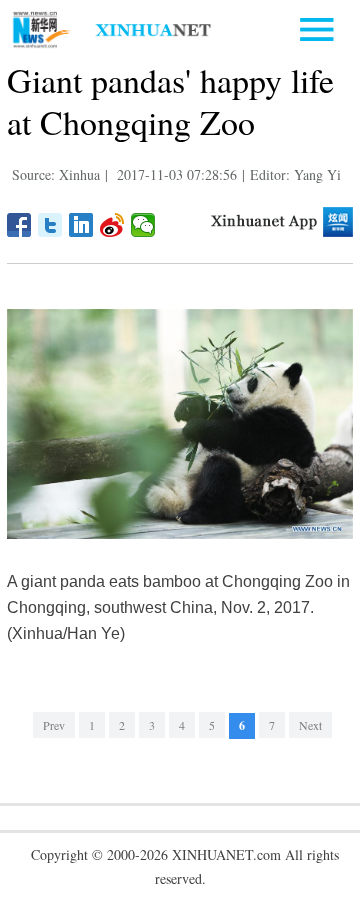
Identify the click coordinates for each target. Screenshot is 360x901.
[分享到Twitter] (50, 225)
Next (310, 725)
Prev (54, 725)
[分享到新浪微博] (112, 225)
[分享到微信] (143, 225)
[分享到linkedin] (81, 225)
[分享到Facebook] (19, 225)
